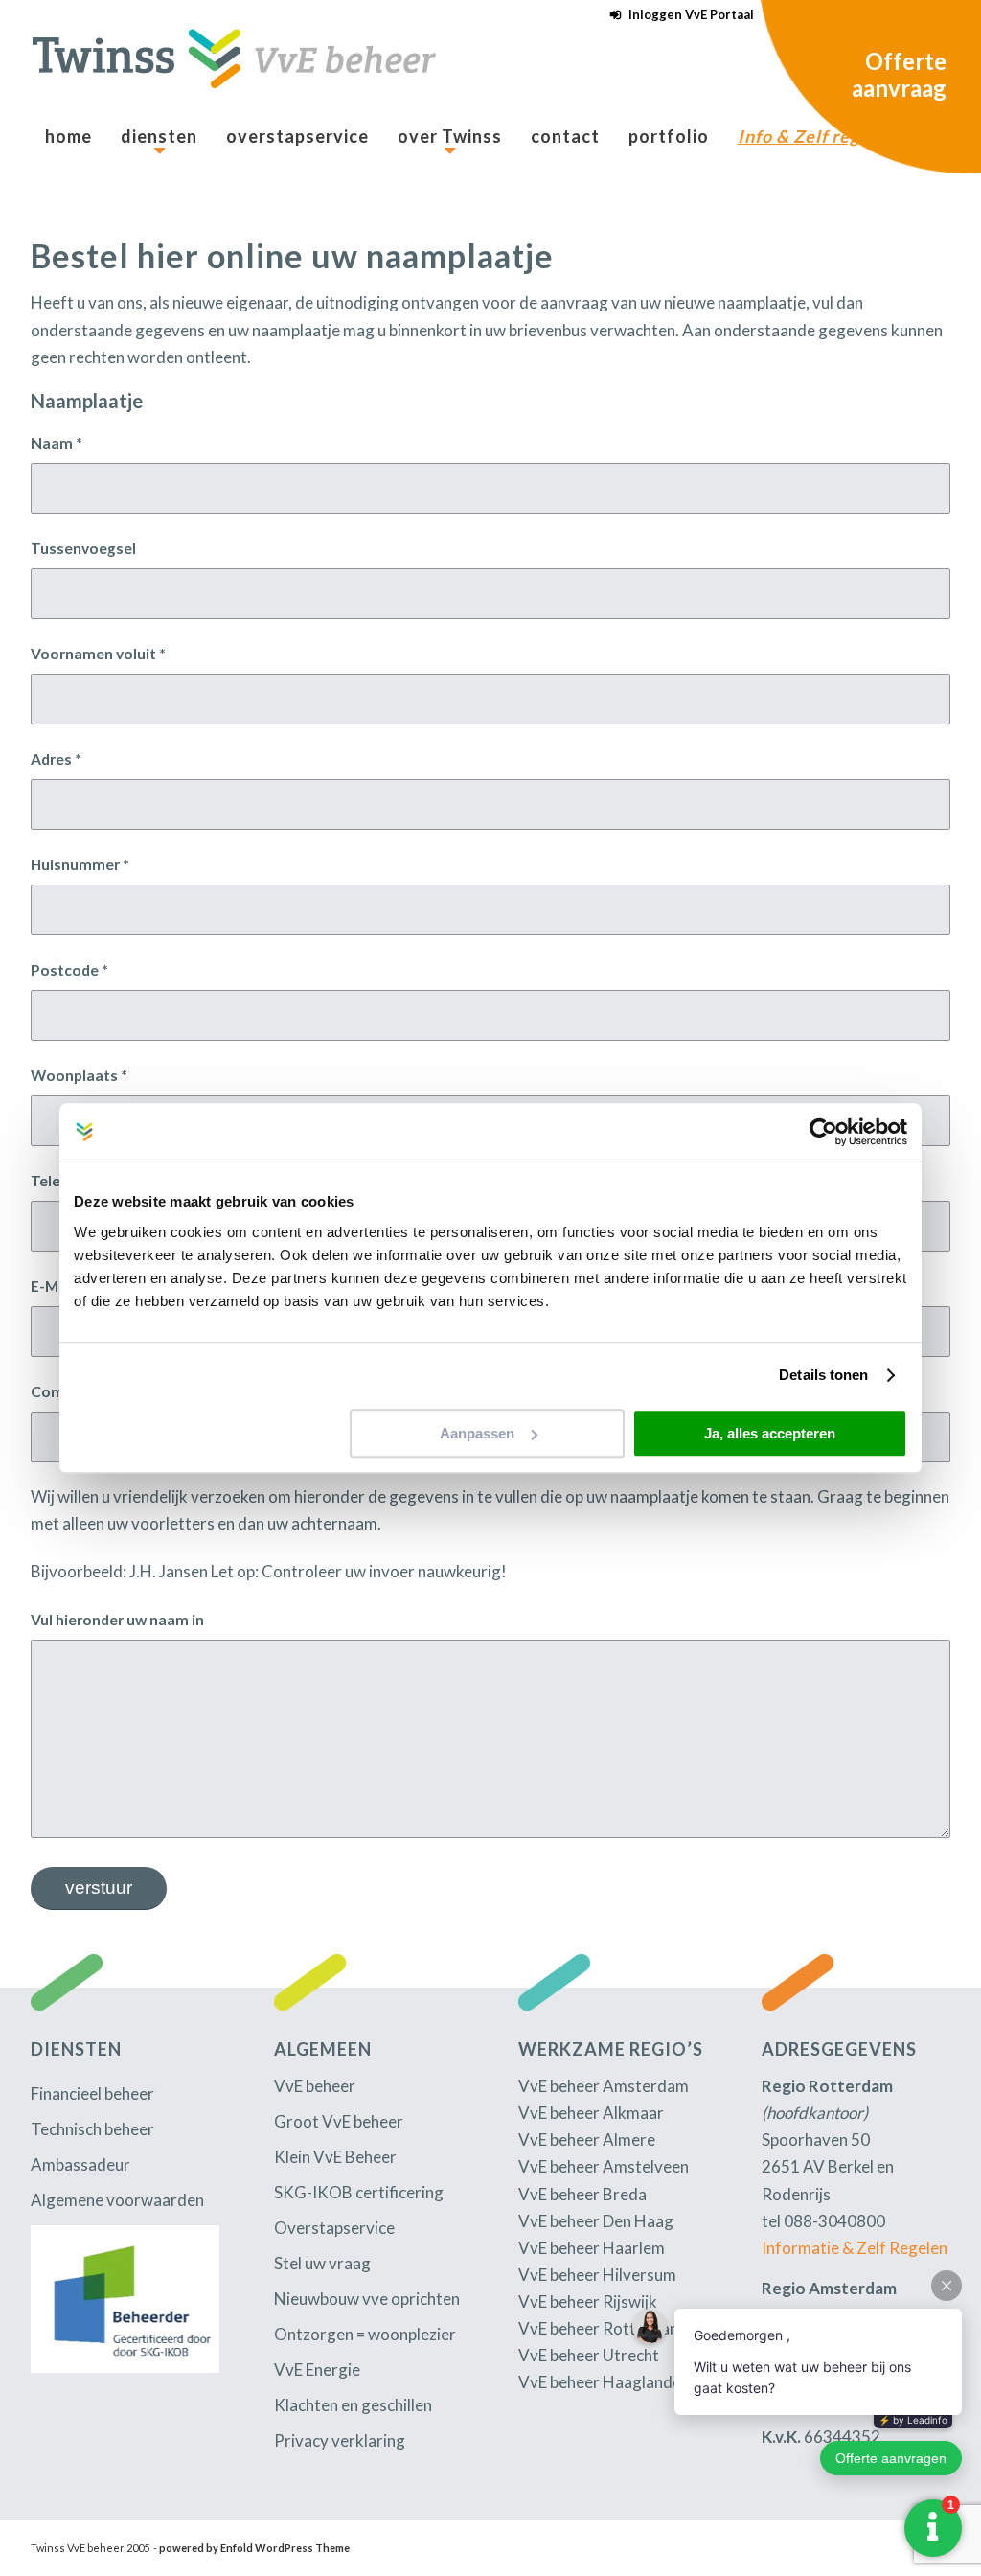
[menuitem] (677, 15)
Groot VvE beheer (339, 2121)
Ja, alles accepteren (770, 1433)
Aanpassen (477, 1433)
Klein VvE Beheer (335, 2157)
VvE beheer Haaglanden (604, 2382)
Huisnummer (80, 864)
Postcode (69, 970)
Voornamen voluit (98, 654)
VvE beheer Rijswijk (588, 2301)
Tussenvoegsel (83, 548)
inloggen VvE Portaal (691, 14)
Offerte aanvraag (899, 74)
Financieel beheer (92, 2093)
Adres (56, 759)
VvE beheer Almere (587, 2139)
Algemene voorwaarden (117, 2200)
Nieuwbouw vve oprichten (367, 2299)
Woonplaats (79, 1075)
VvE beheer (315, 2086)
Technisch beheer (92, 2129)
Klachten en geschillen (353, 2405)
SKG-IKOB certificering (359, 2192)
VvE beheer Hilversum (597, 2275)
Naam (57, 443)
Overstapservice (334, 2228)
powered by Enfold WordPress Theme (254, 2548)
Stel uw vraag (322, 2263)
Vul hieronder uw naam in (117, 1620)
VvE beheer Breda (582, 2194)
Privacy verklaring (340, 2440)
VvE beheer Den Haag (596, 2221)
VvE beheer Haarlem (592, 2248)
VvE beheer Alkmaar (591, 2113)
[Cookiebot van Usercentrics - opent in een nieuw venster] (823, 1132)
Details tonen (823, 1375)
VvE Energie (317, 2369)
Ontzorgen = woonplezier (365, 2334)
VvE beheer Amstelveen (604, 2166)
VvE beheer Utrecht (589, 2355)
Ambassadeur (80, 2164)
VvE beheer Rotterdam (601, 2328)
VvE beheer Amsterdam (604, 2086)
